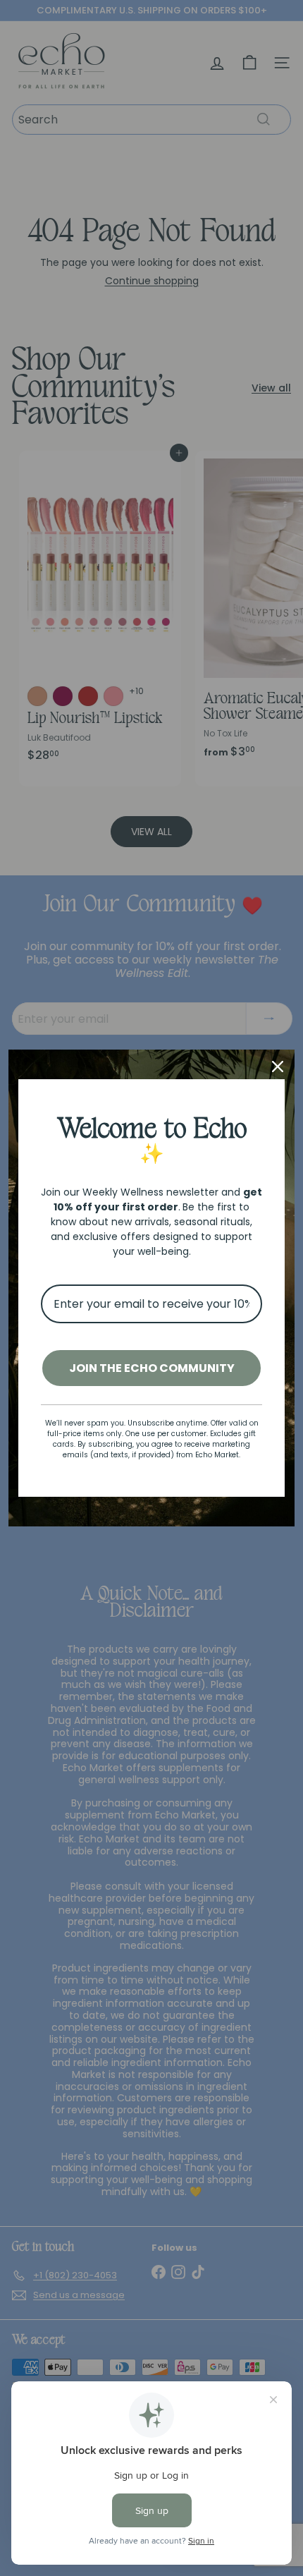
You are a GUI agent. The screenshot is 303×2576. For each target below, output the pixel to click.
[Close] (278, 1067)
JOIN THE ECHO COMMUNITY (152, 1368)
